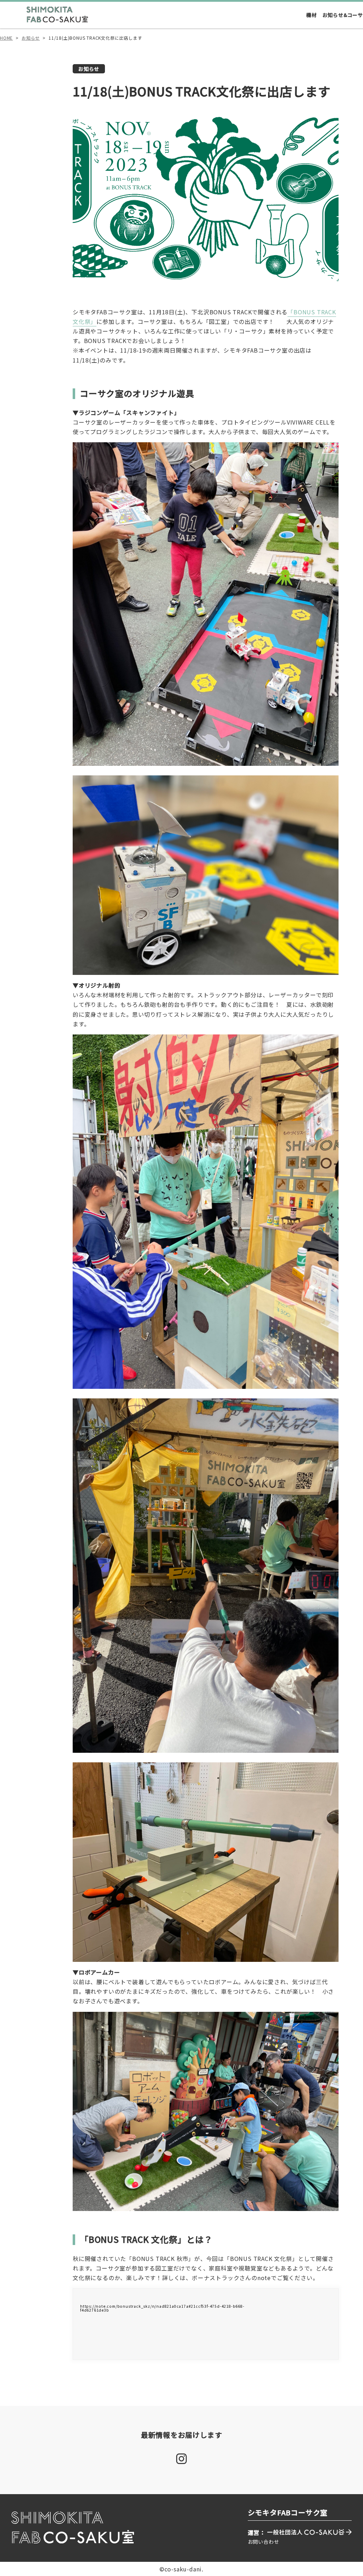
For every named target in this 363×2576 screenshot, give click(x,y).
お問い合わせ (264, 2542)
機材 (312, 15)
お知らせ (31, 38)
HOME (6, 38)
